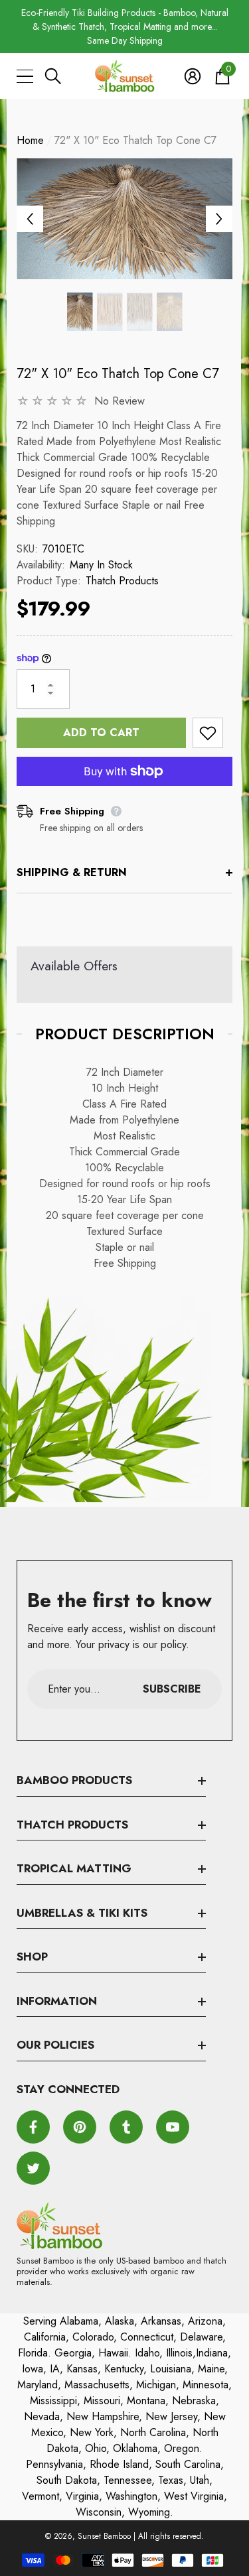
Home (30, 140)
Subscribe (172, 1689)
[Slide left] (30, 219)
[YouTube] (173, 2127)
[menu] (25, 76)
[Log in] (193, 76)
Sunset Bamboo (104, 2536)
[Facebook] (33, 2127)
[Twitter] (33, 2168)
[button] (53, 76)
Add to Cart (101, 733)
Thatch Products (122, 581)
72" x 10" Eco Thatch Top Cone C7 (118, 374)
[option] (124, 27)
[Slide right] (219, 219)
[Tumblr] (126, 2127)
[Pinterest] (80, 2127)
